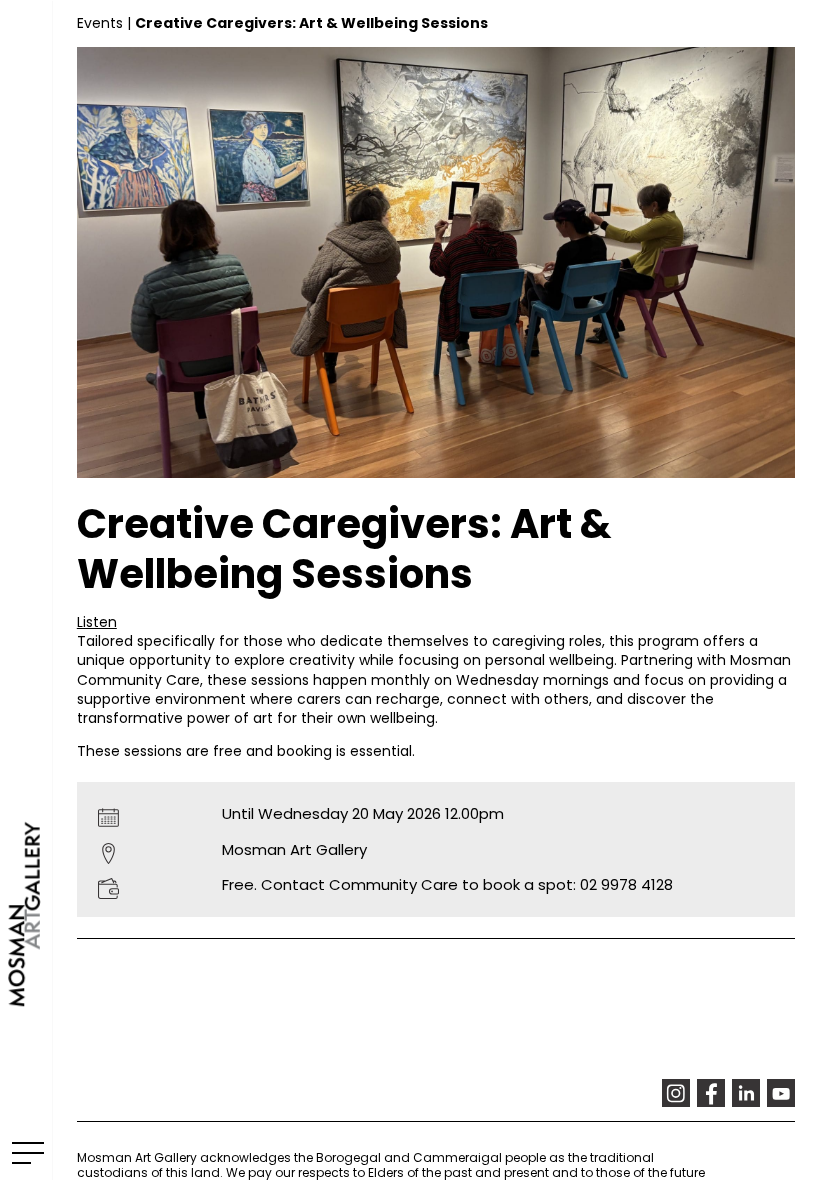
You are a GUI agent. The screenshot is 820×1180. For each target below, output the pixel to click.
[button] (97, 622)
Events (100, 23)
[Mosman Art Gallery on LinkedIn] (746, 1093)
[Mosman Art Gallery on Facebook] (711, 1093)
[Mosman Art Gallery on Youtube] (781, 1093)
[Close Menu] (24, 1152)
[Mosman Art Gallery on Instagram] (676, 1093)
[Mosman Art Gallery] (26, 590)
